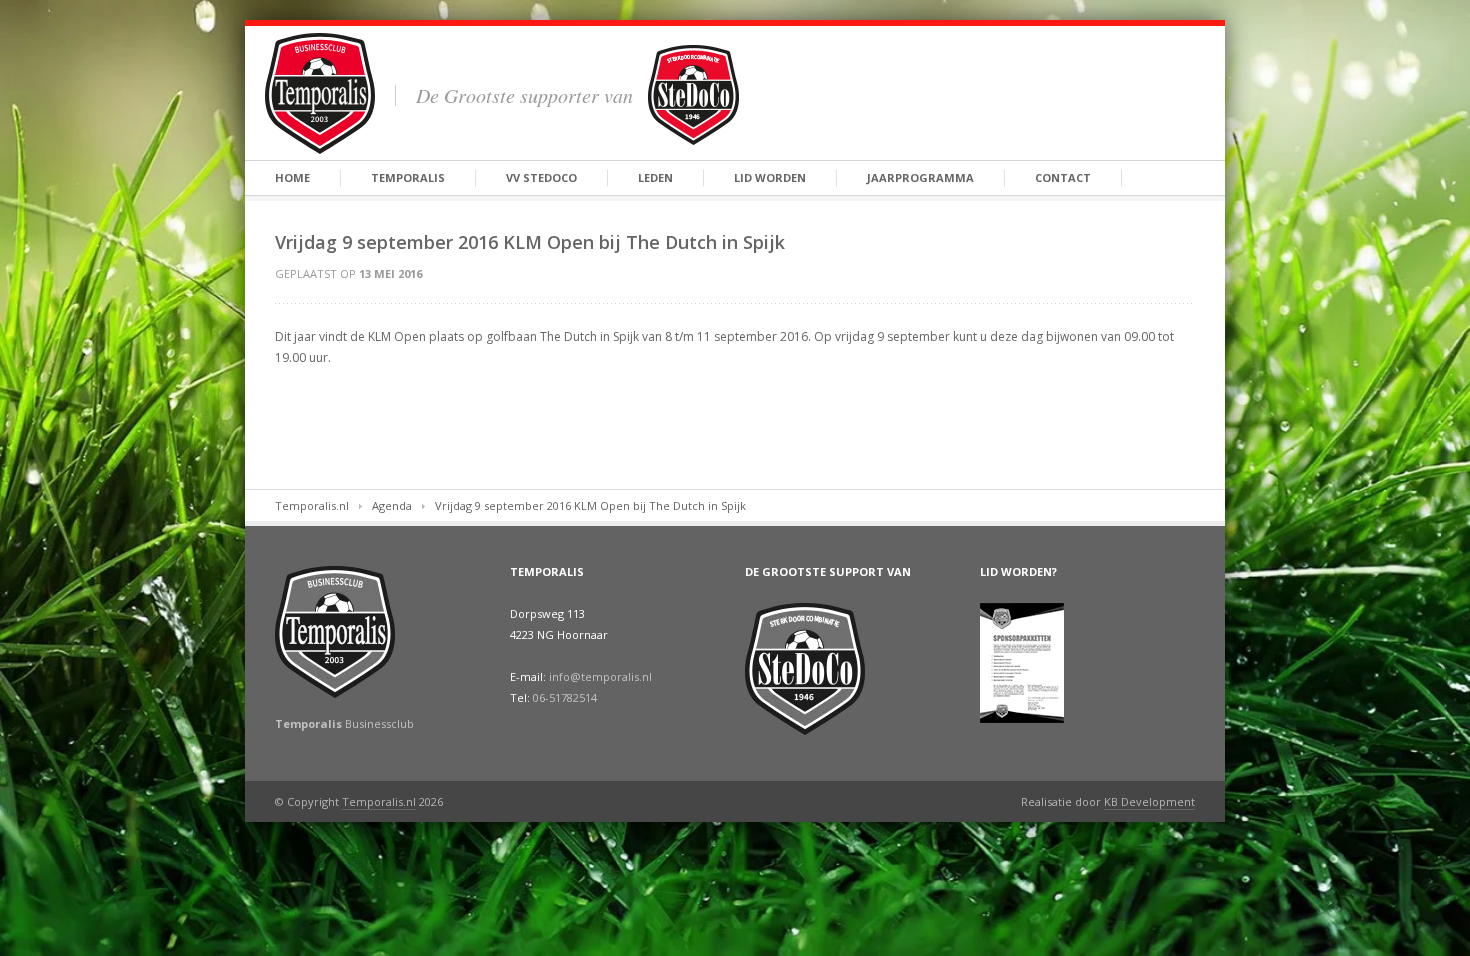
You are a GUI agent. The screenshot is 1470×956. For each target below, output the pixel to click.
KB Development (1149, 801)
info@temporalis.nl (600, 676)
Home (292, 177)
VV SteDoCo (541, 177)
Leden (655, 177)
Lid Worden (770, 177)
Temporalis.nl (312, 505)
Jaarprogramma (920, 177)
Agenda (392, 505)
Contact (1063, 177)
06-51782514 (565, 697)
